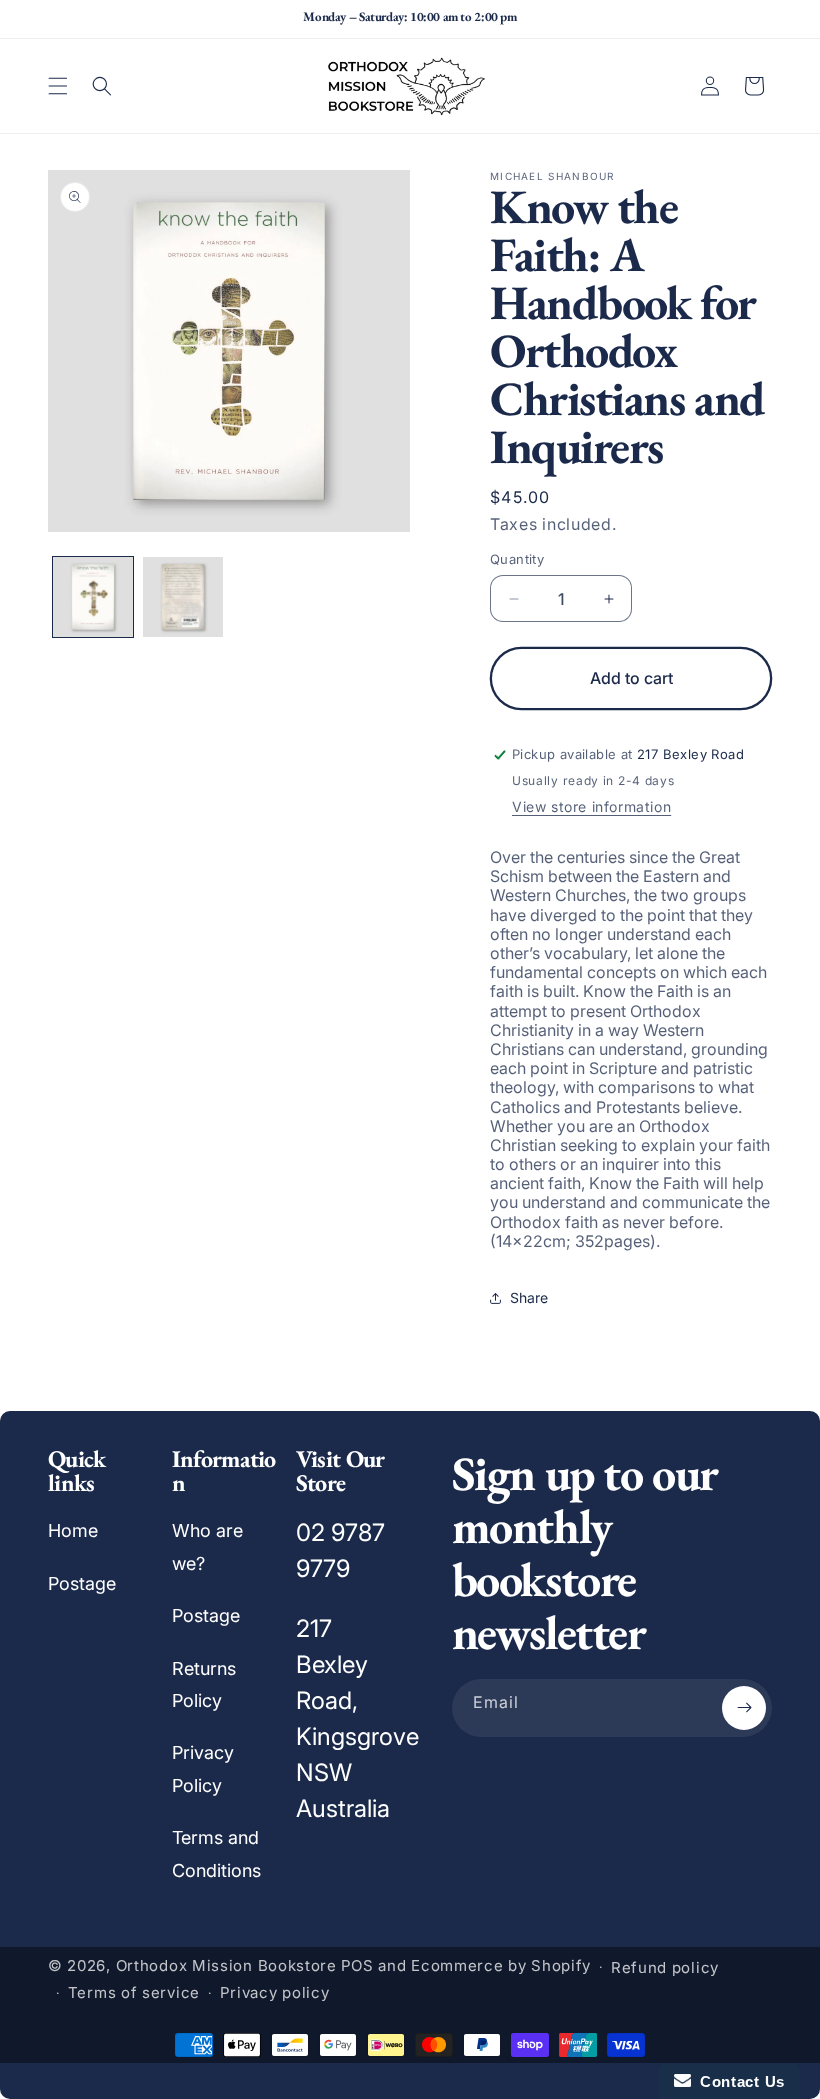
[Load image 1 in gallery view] (93, 597)
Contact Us (738, 2081)
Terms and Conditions (216, 1853)
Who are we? (207, 1546)
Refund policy (665, 1967)
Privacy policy (275, 1992)
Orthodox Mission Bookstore (226, 1965)
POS (357, 1965)
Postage (82, 1583)
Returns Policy (204, 1684)
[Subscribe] (744, 1708)
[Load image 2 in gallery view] (183, 597)
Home (73, 1530)
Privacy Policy (203, 1768)
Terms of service (134, 1992)
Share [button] (529, 1297)
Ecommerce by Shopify (501, 1965)
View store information (591, 806)
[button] (58, 86)
